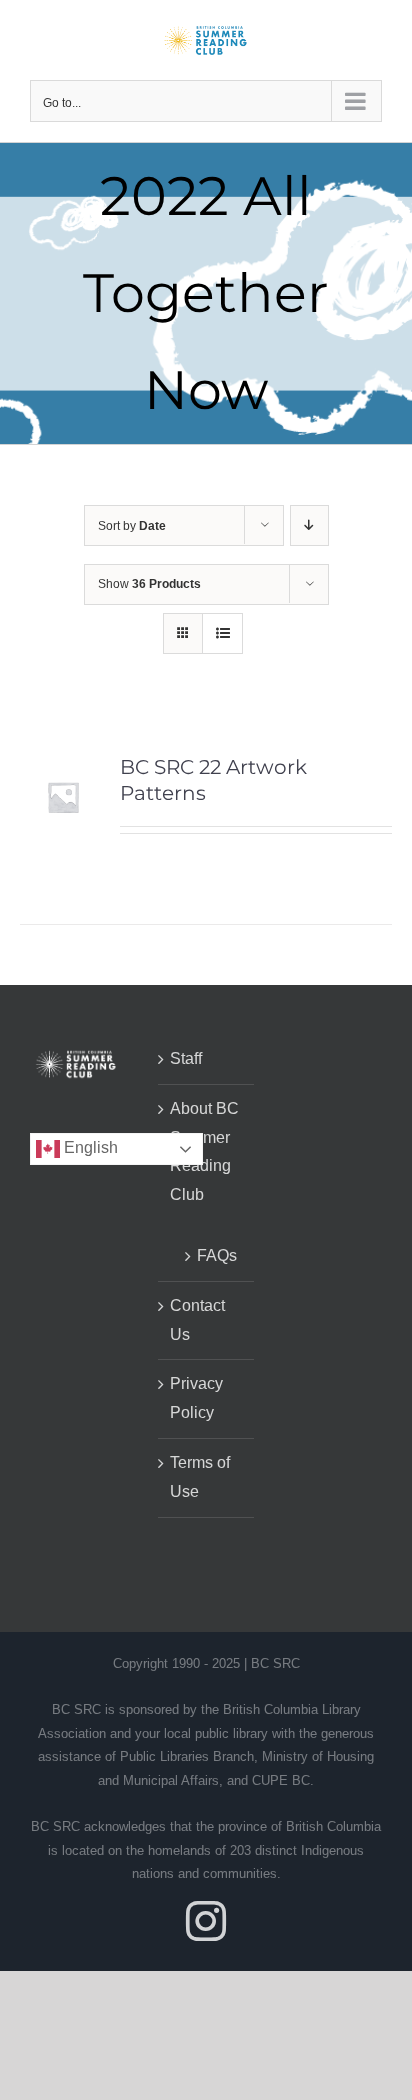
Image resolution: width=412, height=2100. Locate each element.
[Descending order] (309, 525)
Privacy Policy (196, 1398)
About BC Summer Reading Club (204, 1151)
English (89, 1148)
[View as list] (222, 633)
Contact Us (197, 1320)
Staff (186, 1058)
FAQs (215, 1255)
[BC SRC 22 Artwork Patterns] (63, 767)
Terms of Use (200, 1477)
